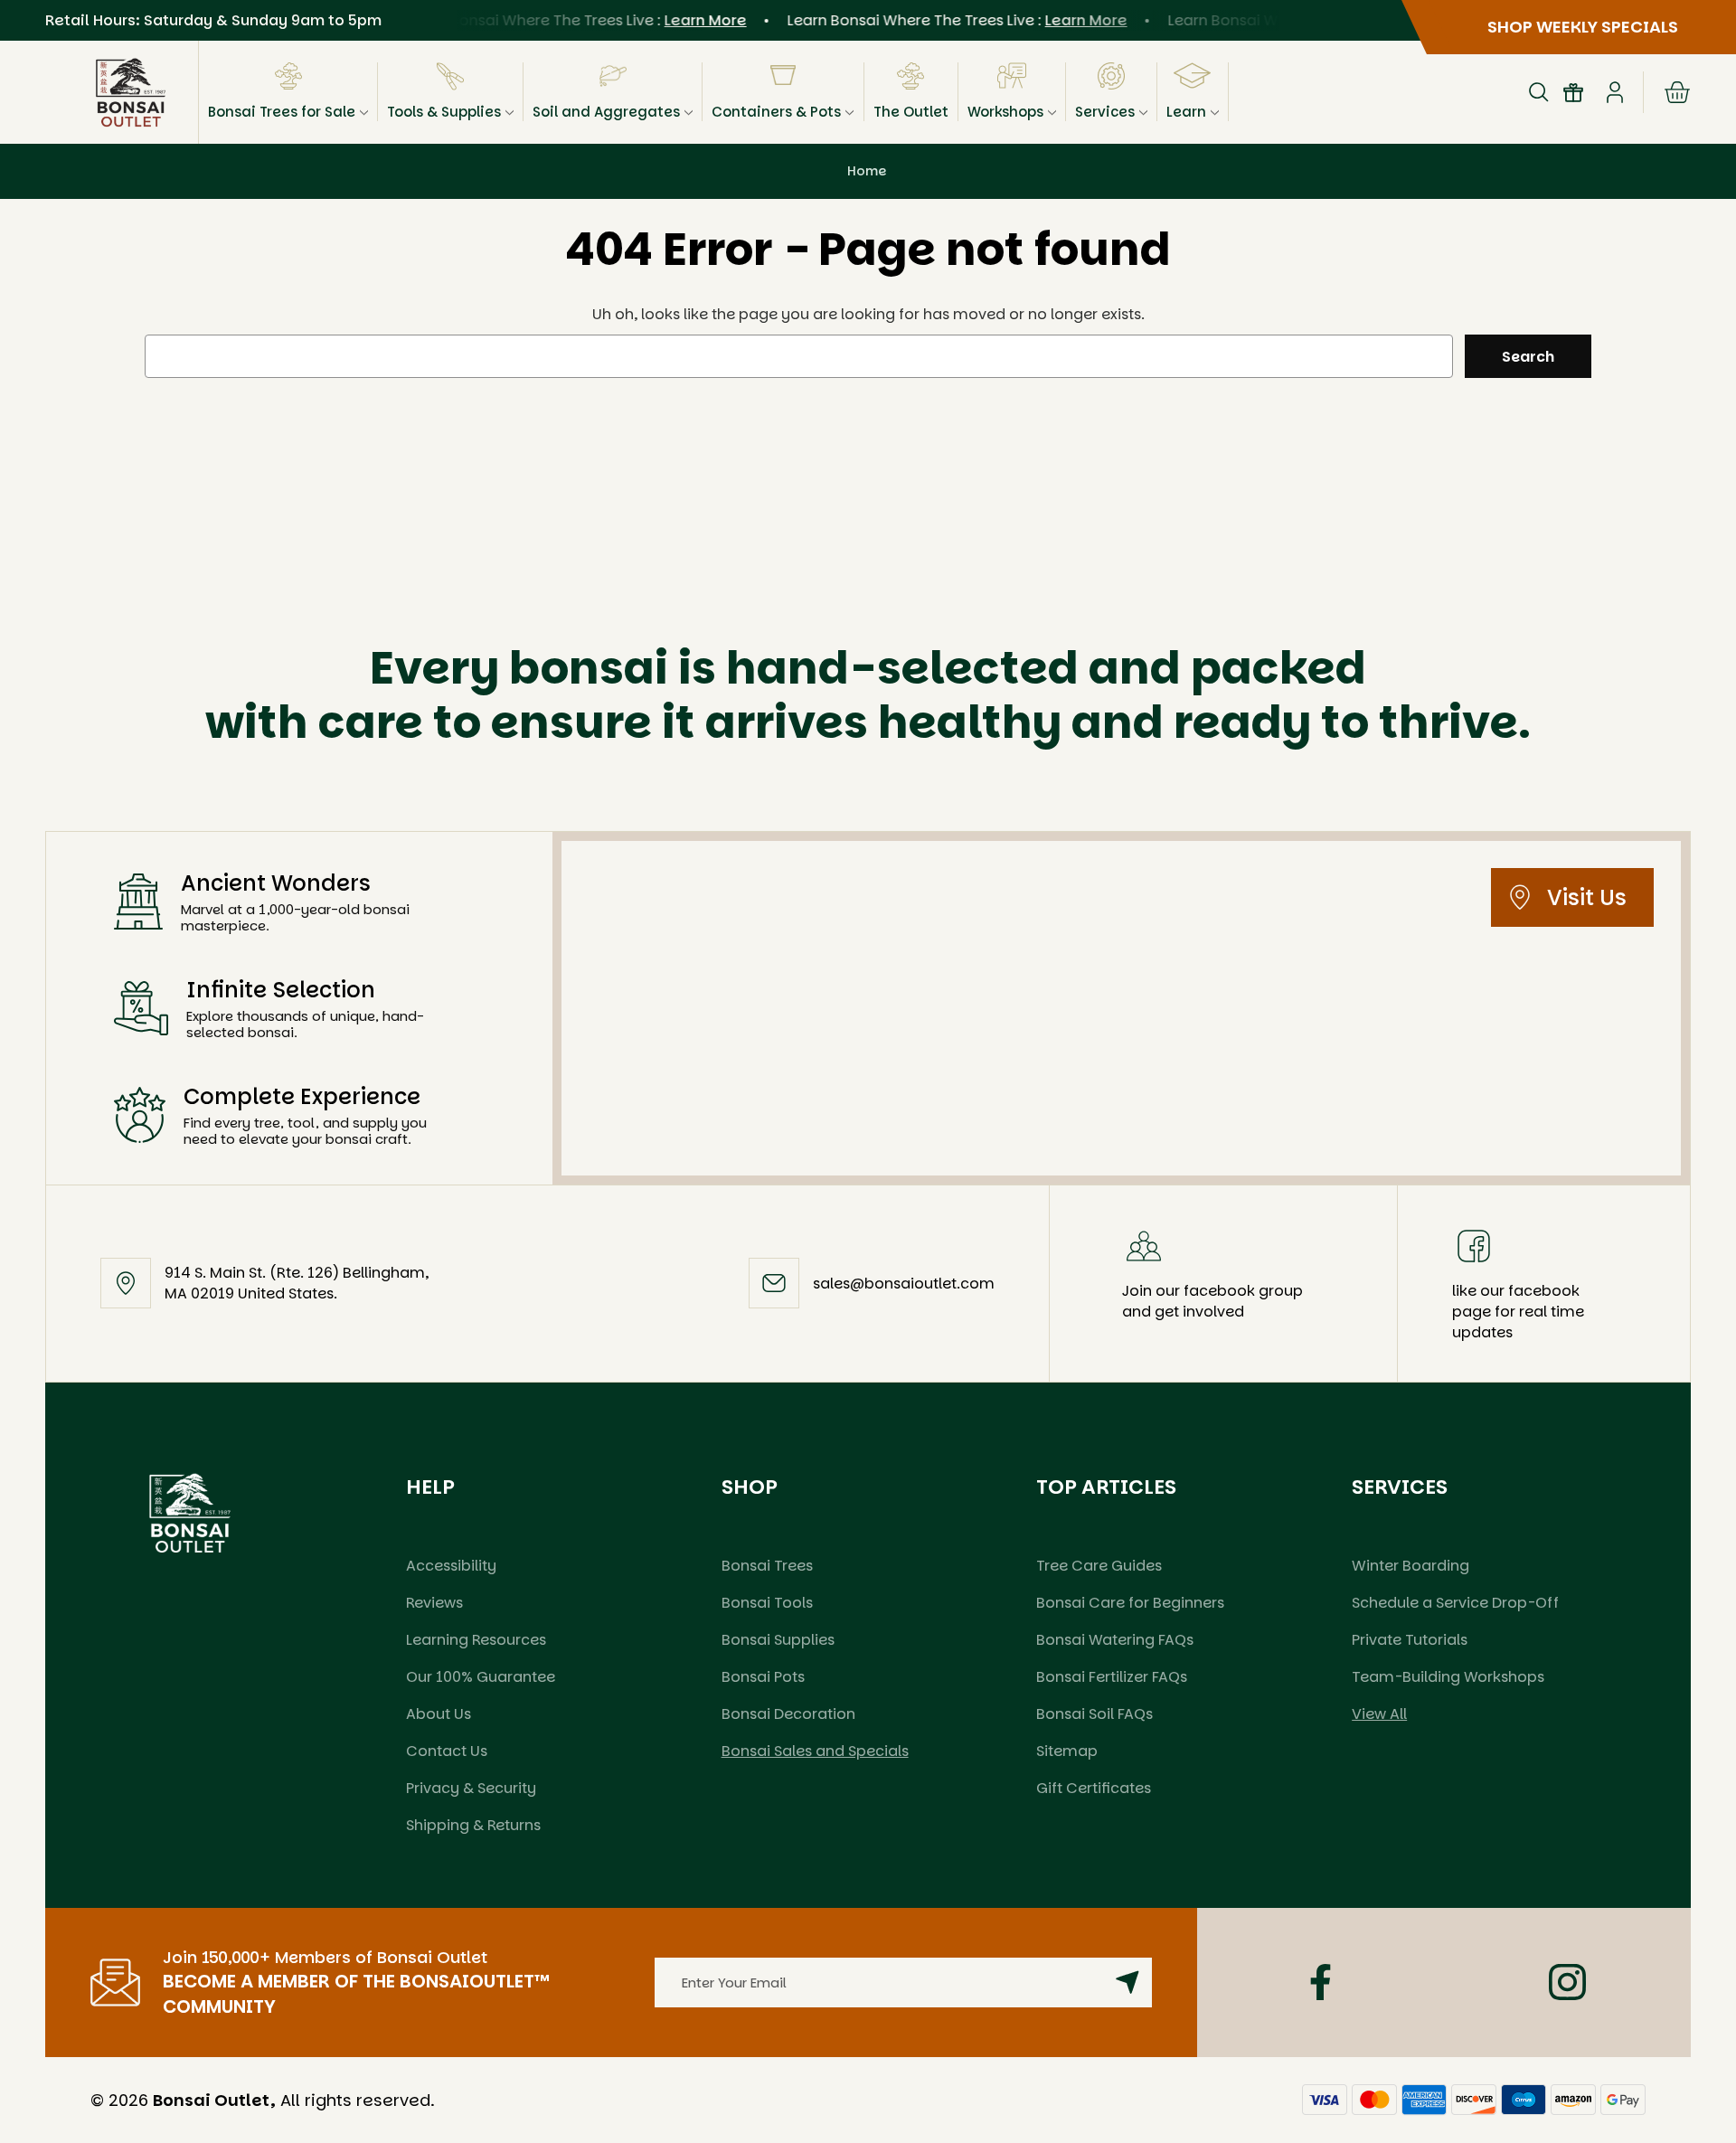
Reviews (434, 1603)
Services (1105, 112)
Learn (1186, 112)
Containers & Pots (776, 112)
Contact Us (447, 1751)
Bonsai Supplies (778, 1640)
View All (1379, 1714)
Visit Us (1587, 897)
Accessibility (451, 1566)
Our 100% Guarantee (481, 1677)
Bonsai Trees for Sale (282, 112)
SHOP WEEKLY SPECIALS (1583, 27)
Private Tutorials (1410, 1640)
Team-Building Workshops (1448, 1677)
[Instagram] (1567, 1983)
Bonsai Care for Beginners (1130, 1603)
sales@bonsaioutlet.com (904, 1284)
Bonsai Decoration (788, 1714)
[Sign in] (1615, 92)
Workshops (1005, 112)
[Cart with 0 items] (1677, 92)
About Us (439, 1714)
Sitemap (1067, 1751)
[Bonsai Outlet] (190, 1513)
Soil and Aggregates (606, 112)
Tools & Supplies (444, 112)
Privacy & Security (471, 1788)
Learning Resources (476, 1640)
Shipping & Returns (473, 1825)
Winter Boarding (1410, 1566)
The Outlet (911, 112)
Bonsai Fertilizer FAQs (1112, 1677)
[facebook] (1321, 1983)
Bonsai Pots (763, 1677)
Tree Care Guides (1099, 1566)
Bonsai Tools (767, 1603)
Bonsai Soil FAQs (1094, 1714)
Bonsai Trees (767, 1566)
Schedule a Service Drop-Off (1455, 1603)
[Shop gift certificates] (1573, 92)
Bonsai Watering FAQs (1115, 1640)
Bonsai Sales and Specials (815, 1751)
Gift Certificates (1094, 1788)
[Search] (1539, 92)
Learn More (683, 20)
